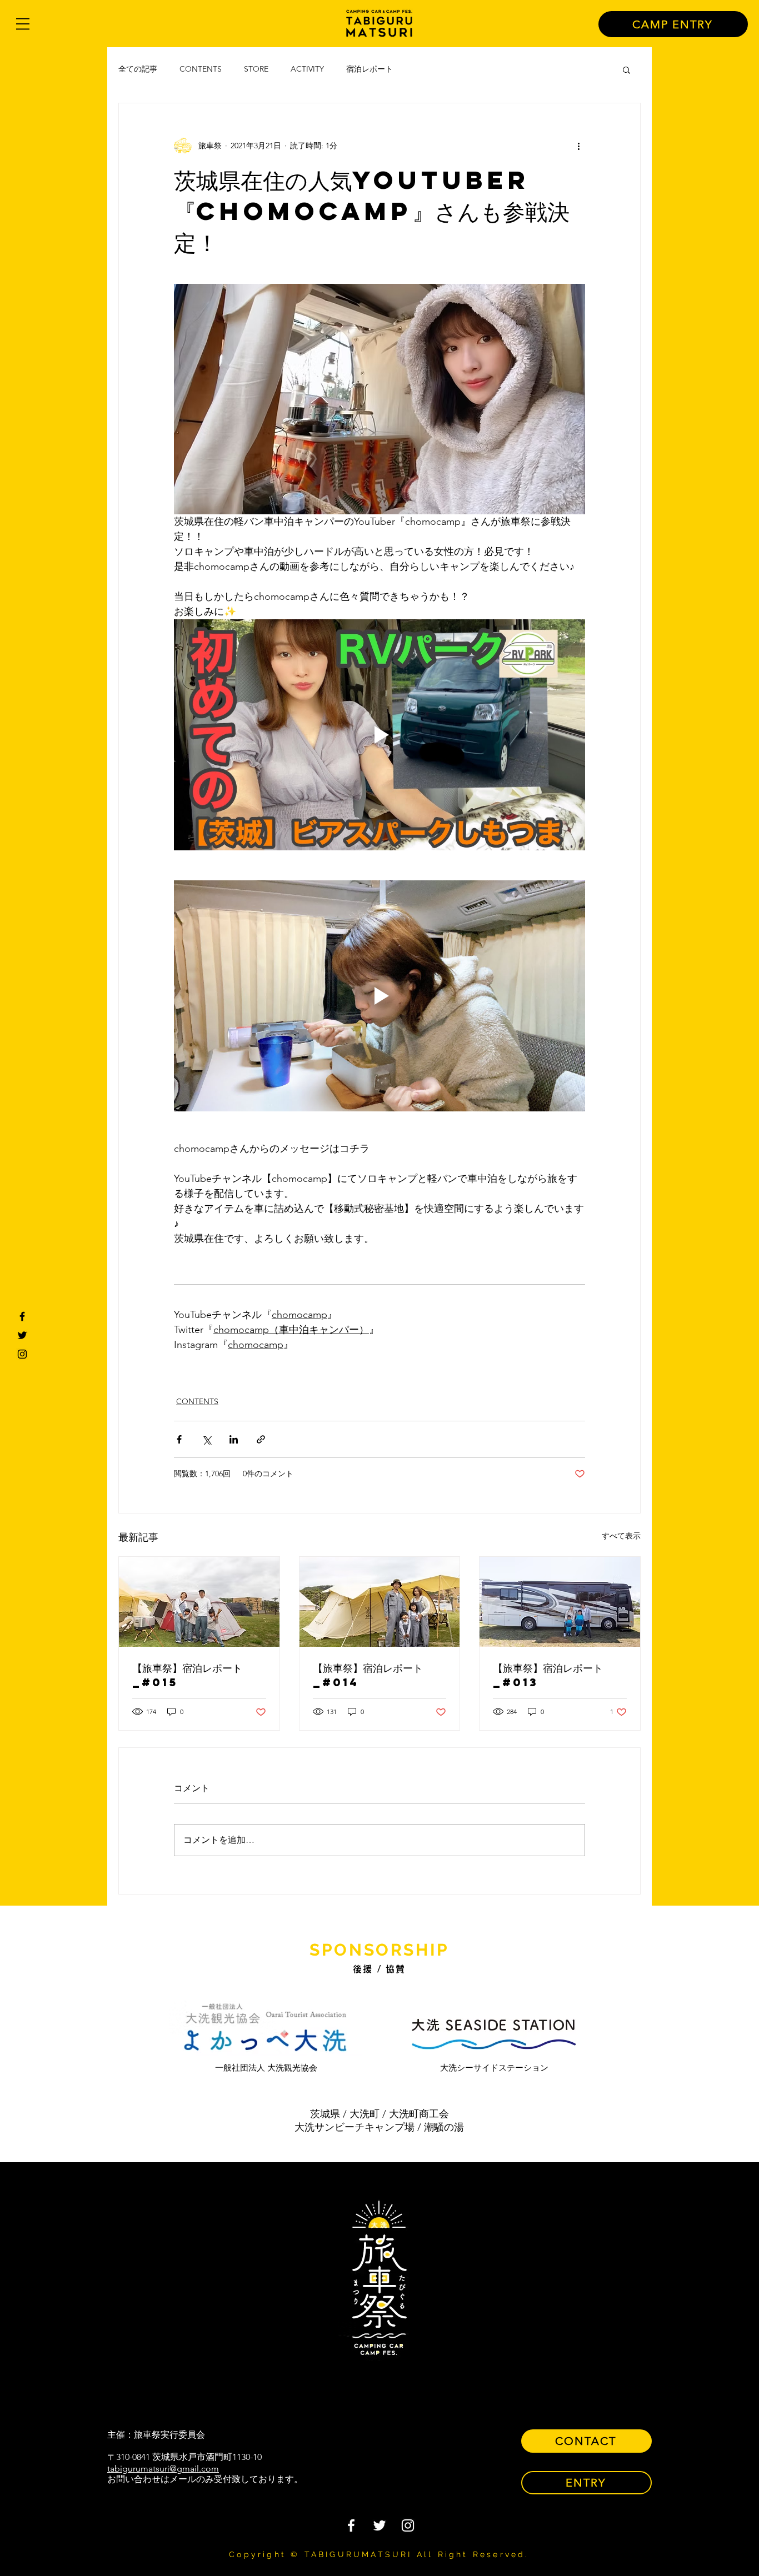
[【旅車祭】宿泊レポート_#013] (560, 1602)
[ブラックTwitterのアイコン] (22, 1335)
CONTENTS (201, 69)
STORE (256, 69)
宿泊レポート (369, 69)
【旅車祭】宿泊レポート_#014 (368, 1675)
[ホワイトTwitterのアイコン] (379, 2525)
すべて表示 (621, 1536)
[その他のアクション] (578, 146)
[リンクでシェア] (261, 1439)
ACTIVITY (307, 69)
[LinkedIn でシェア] (234, 1439)
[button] (23, 24)
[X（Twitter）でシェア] (206, 1439)
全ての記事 (138, 69)
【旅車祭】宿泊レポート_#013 (548, 1675)
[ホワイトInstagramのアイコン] (408, 2525)
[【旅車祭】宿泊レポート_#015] (199, 1602)
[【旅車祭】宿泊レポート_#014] (380, 1602)
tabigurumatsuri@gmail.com (163, 2469)
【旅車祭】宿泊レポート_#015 (187, 1675)
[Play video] (379, 735)
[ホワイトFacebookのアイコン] (351, 2525)
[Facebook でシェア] (179, 1439)
